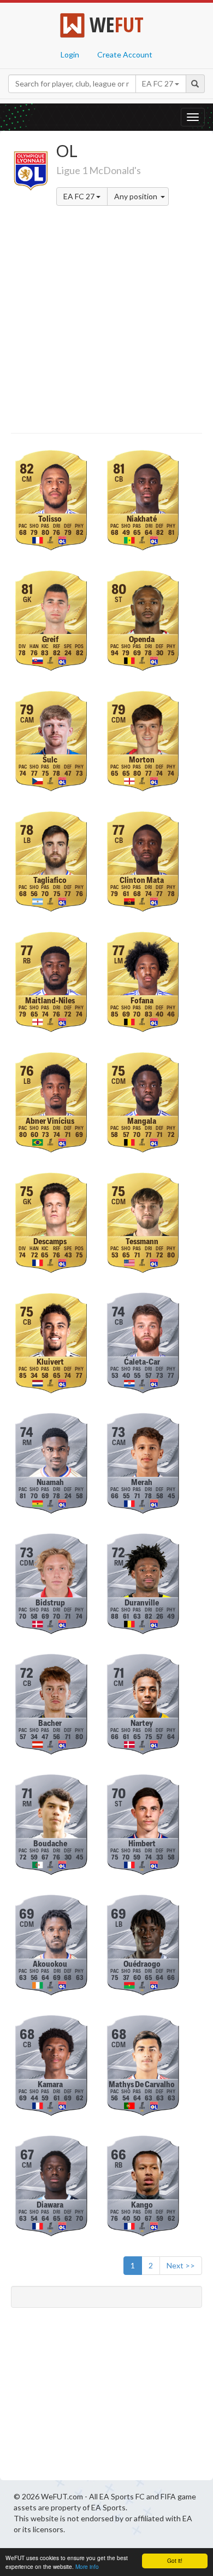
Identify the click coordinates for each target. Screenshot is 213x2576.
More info (87, 2566)
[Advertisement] (106, 321)
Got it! (175, 2560)
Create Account (125, 54)
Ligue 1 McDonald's (99, 170)
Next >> (181, 2265)
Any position (137, 196)
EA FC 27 (80, 196)
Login (70, 54)
